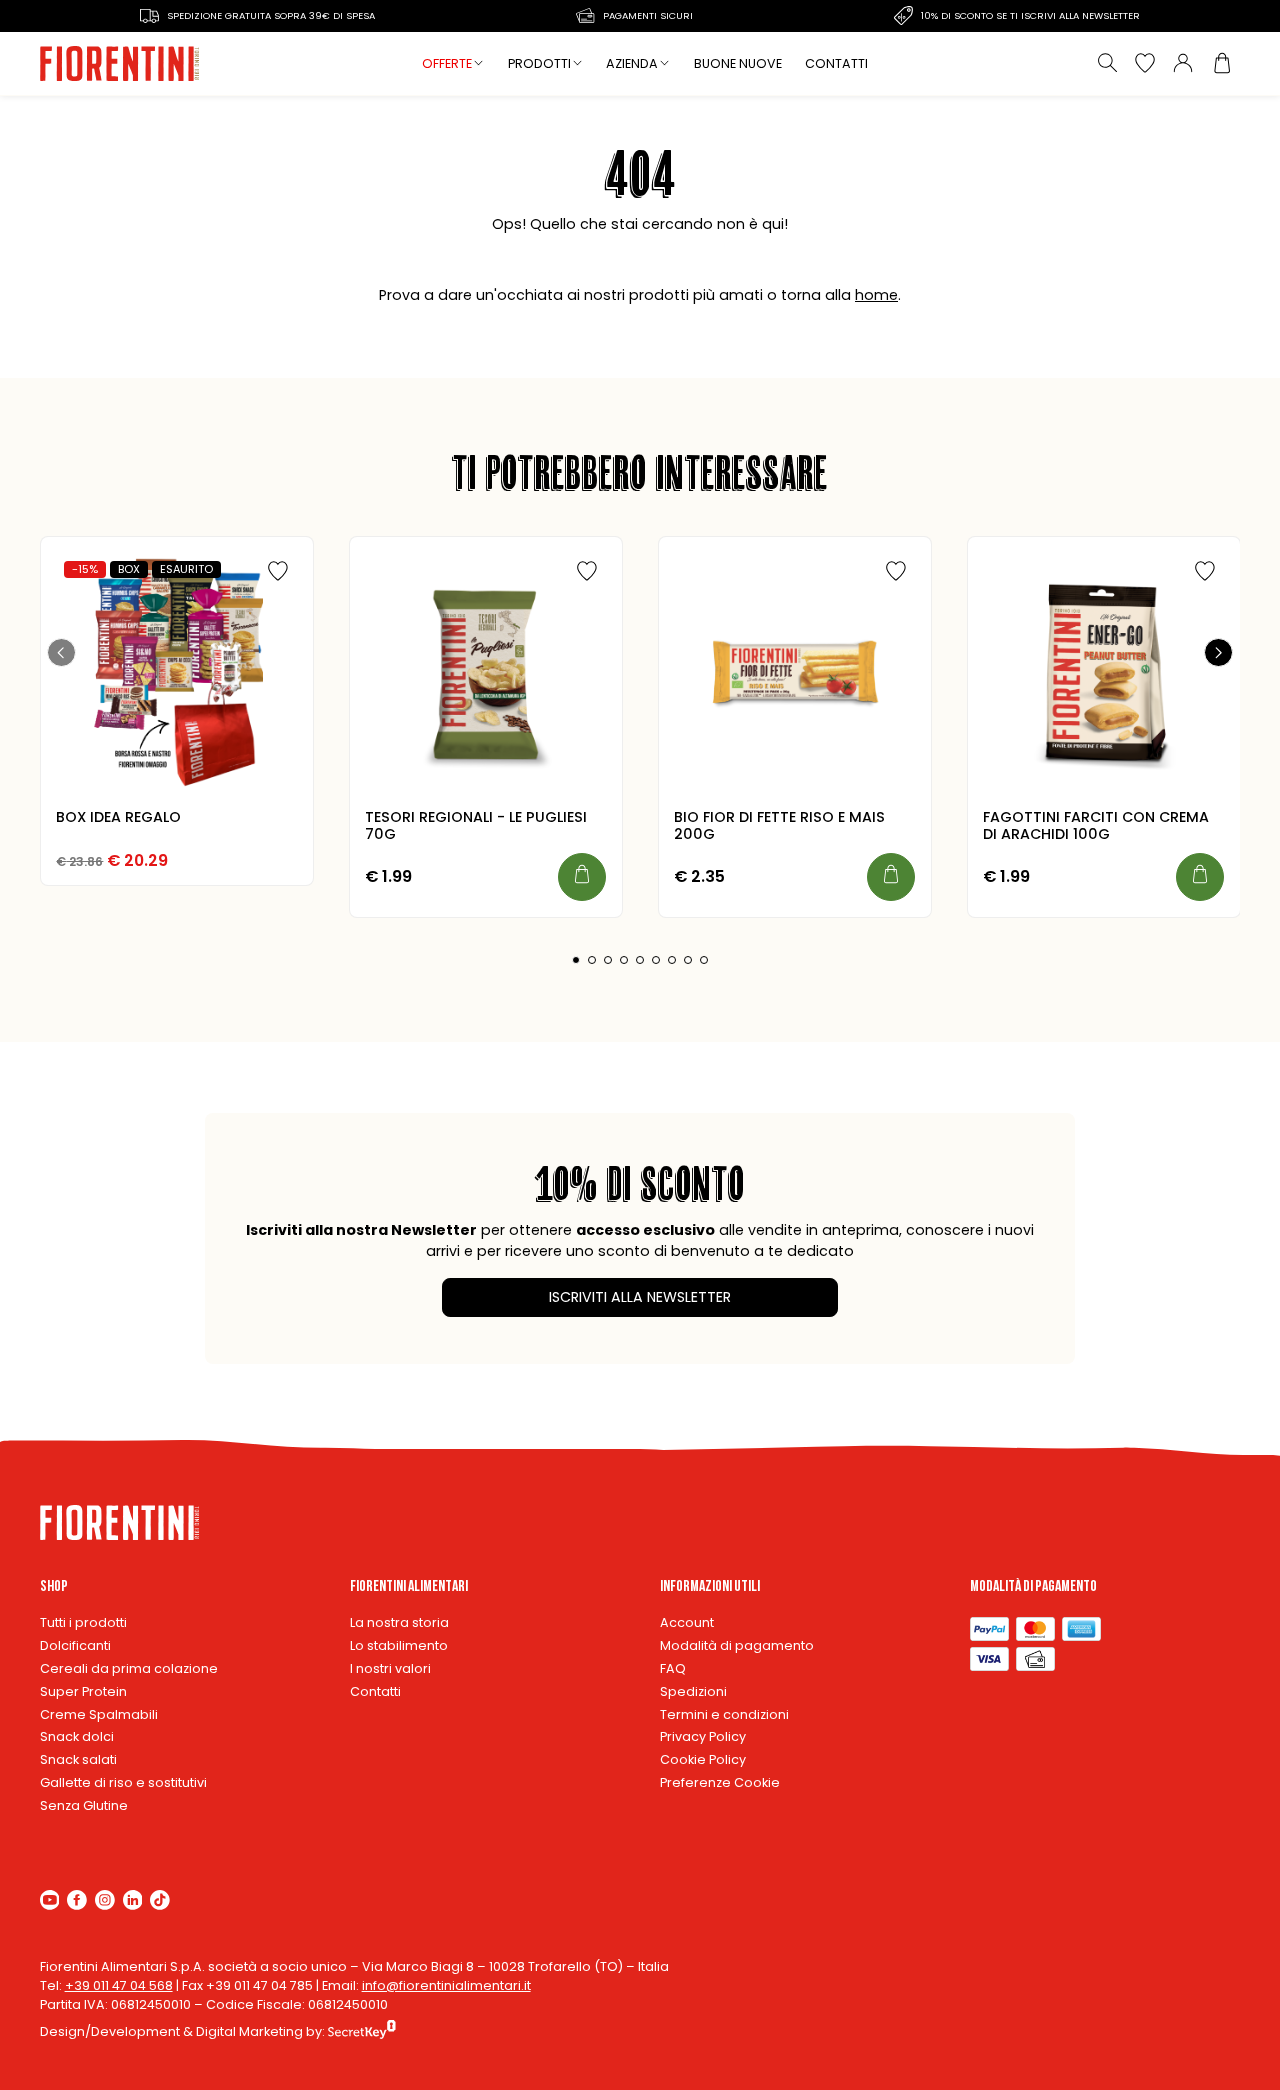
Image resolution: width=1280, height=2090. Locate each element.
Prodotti (539, 63)
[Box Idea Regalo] (176, 673)
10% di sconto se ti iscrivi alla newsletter (1030, 15)
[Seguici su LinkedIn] (133, 1899)
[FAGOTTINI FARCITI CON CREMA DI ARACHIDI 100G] (1103, 673)
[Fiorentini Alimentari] (121, 64)
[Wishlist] (1145, 63)
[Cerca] (1107, 63)
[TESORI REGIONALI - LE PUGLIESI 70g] (485, 673)
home (876, 295)
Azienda (632, 63)
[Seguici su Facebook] (77, 1899)
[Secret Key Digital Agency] (362, 2031)
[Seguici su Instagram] (105, 1899)
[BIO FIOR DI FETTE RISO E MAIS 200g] (794, 673)
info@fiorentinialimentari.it (446, 1985)
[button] (61, 652)
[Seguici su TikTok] (160, 1899)
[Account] (1183, 63)
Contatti (836, 63)
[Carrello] (1221, 63)
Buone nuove (738, 63)
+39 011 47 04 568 (119, 1985)
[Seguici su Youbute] (50, 1899)
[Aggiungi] (582, 877)
